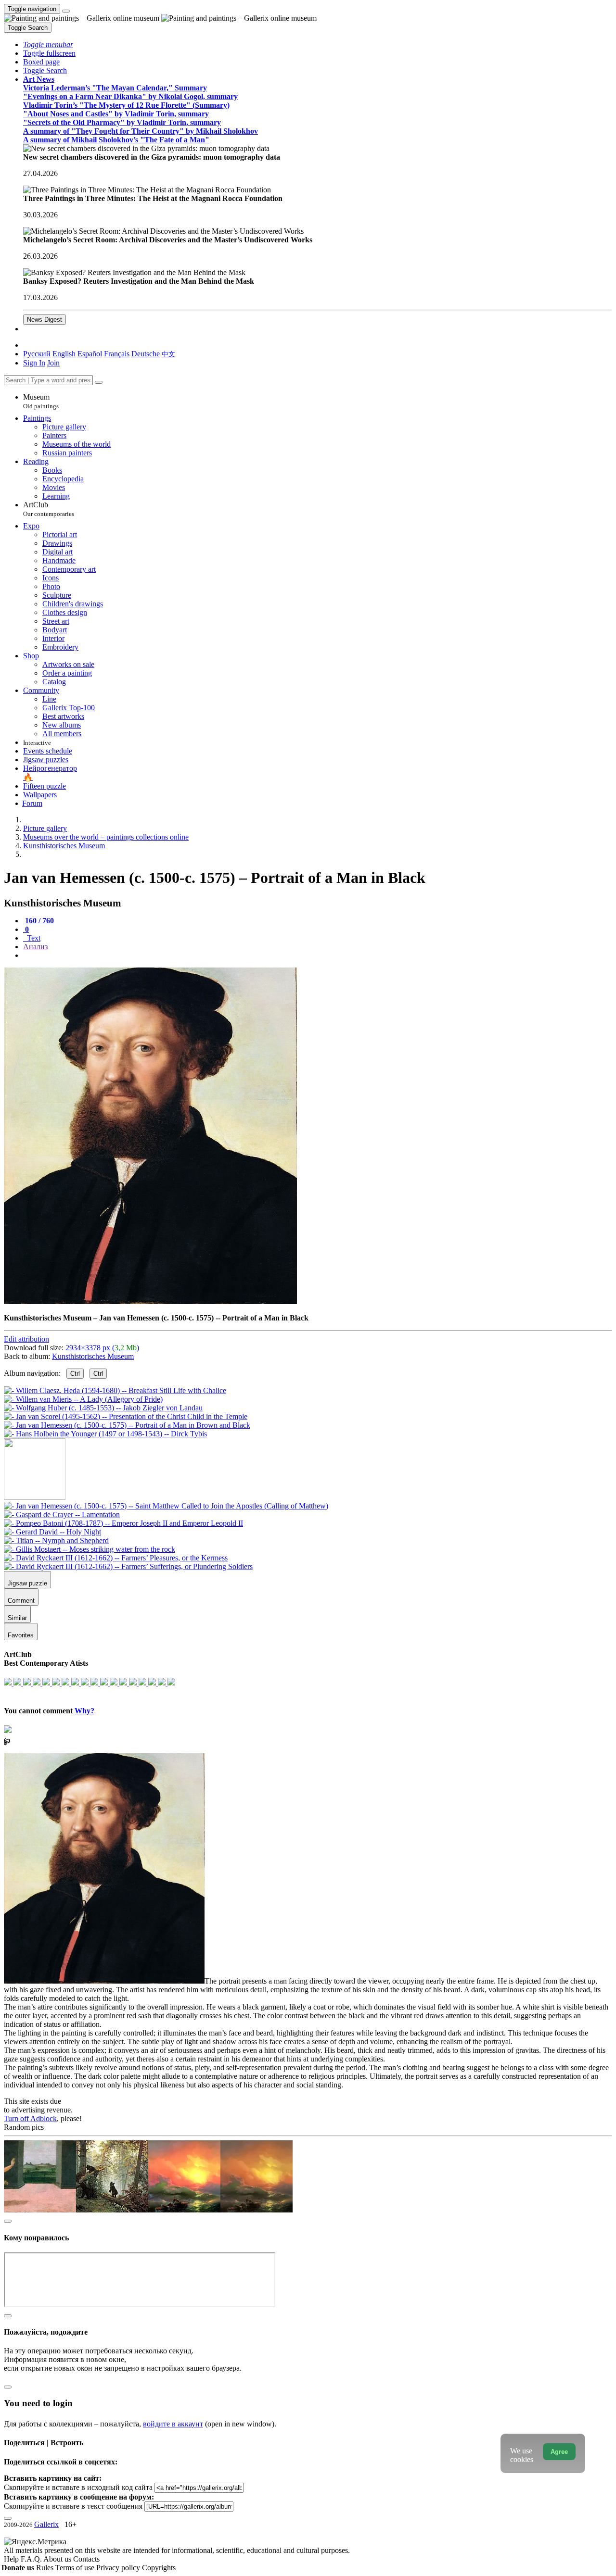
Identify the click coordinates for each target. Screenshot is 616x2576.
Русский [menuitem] (37, 354)
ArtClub (49, 509)
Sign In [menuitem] (34, 363)
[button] (48, 44)
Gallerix (46, 2524)
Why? (84, 1711)
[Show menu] (66, 11)
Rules (46, 2568)
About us (58, 2559)
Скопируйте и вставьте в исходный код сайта (78, 2487)
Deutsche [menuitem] (146, 354)
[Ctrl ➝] (166, 1506)
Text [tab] (33, 938)
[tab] (38, 921)
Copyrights (159, 2568)
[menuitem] (168, 354)
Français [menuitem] (117, 354)
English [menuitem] (64, 354)
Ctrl (75, 1374)
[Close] (99, 382)
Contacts (86, 2559)
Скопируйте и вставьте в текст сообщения (73, 2506)
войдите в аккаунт (173, 2424)
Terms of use (76, 2568)
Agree (559, 2452)
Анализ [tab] (35, 947)
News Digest (45, 320)
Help (12, 2559)
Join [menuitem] (53, 363)
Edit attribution (26, 1339)
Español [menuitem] (90, 354)
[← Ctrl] (105, 1434)
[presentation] (318, 955)
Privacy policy (119, 2568)
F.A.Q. (32, 2559)
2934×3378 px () (102, 1348)
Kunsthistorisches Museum (93, 1356)
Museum (41, 401)
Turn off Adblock (30, 2118)
